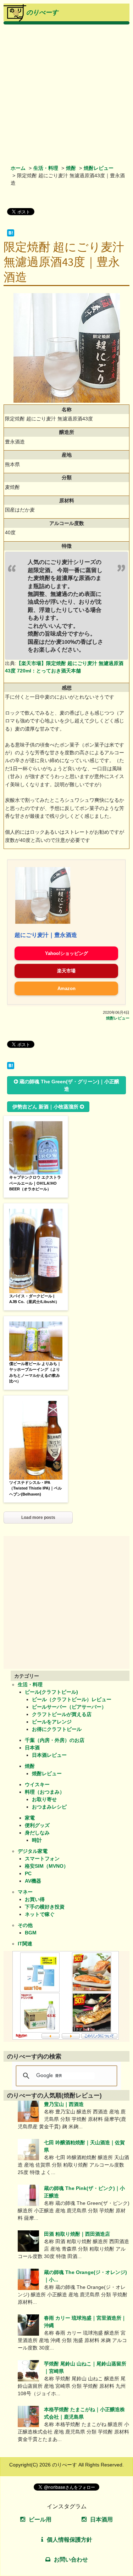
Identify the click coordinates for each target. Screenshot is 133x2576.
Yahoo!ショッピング (66, 953)
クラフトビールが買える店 (62, 1714)
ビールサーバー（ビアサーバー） (69, 1707)
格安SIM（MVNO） (47, 1866)
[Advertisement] (66, 94)
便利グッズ (37, 1825)
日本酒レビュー (49, 1755)
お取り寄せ (44, 1799)
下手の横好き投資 (45, 1907)
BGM (31, 1933)
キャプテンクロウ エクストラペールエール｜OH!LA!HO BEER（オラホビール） (35, 1183)
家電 (30, 1818)
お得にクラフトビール (57, 1729)
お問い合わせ (71, 2560)
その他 (25, 1925)
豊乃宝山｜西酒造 (64, 2104)
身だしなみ (37, 1833)
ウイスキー (37, 1784)
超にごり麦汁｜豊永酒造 (46, 935)
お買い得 (35, 1899)
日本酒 (32, 1748)
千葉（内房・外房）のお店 (55, 1740)
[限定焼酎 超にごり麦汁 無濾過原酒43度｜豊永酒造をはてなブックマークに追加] (11, 235)
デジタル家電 (33, 1851)
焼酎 (71, 168)
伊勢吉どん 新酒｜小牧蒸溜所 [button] (45, 1107)
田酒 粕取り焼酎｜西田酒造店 (77, 2234)
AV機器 (33, 1881)
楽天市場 (66, 971)
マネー (25, 1892)
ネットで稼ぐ (40, 1914)
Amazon (66, 988)
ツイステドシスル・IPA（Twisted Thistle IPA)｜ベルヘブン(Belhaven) (35, 1488)
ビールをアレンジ (52, 1722)
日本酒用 (101, 2519)
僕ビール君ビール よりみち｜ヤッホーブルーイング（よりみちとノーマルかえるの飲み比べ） (35, 1373)
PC (28, 1873)
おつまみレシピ (49, 1807)
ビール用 (40, 2519)
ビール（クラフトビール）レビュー (72, 1699)
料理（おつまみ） (45, 1792)
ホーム (18, 168)
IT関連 (25, 1944)
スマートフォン (42, 1859)
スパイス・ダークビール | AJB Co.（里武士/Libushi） (34, 1299)
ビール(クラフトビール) (51, 1692)
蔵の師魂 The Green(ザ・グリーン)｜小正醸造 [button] (69, 1085)
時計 (37, 1840)
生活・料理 (46, 168)
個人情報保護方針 (70, 2540)
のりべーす (42, 12)
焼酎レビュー (99, 168)
